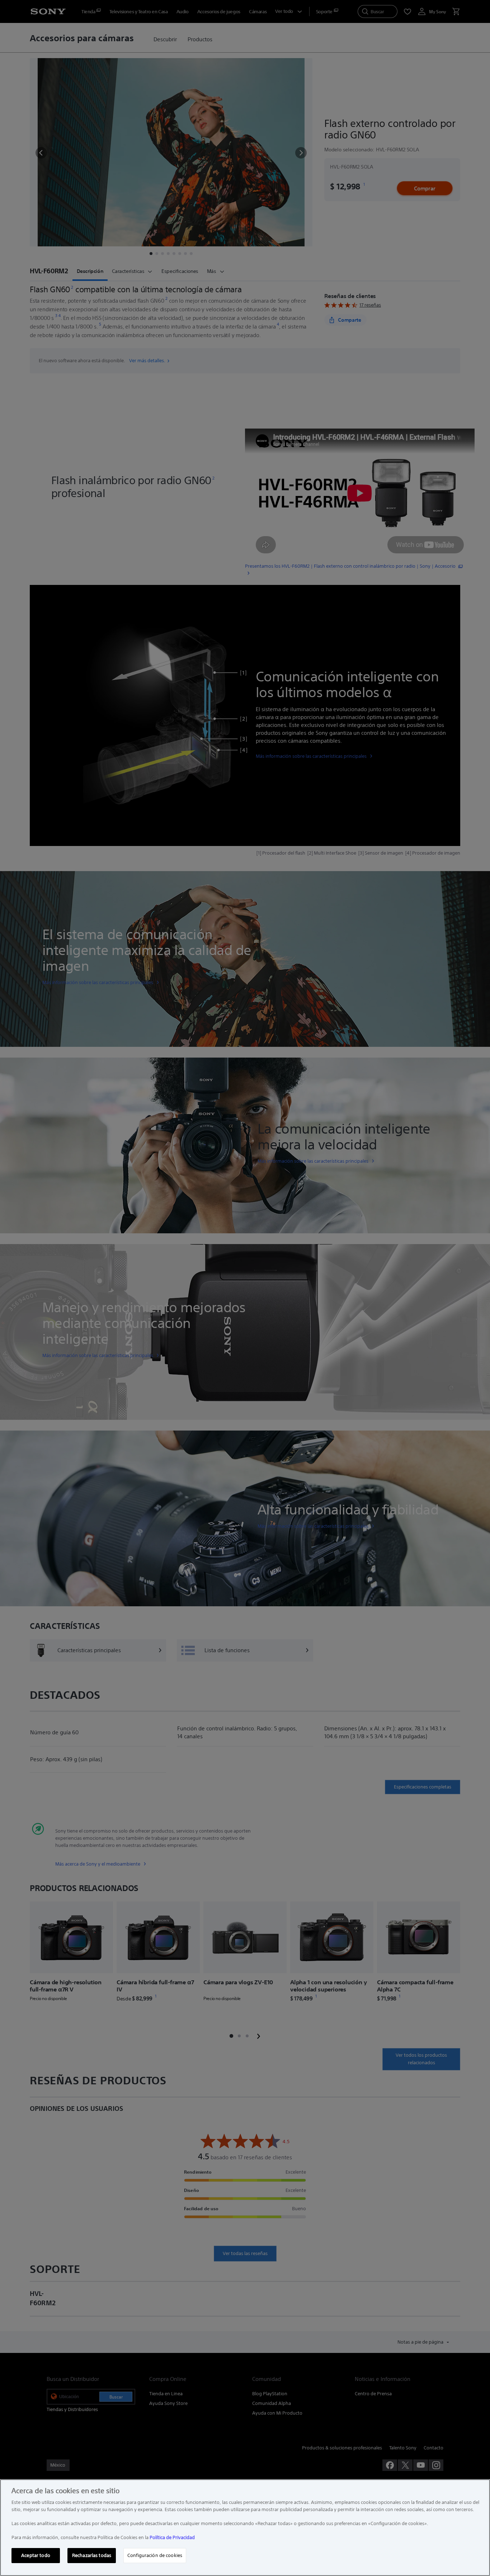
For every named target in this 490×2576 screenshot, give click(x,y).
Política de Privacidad (172, 2537)
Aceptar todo (36, 2555)
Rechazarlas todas (92, 2555)
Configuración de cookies (155, 2555)
